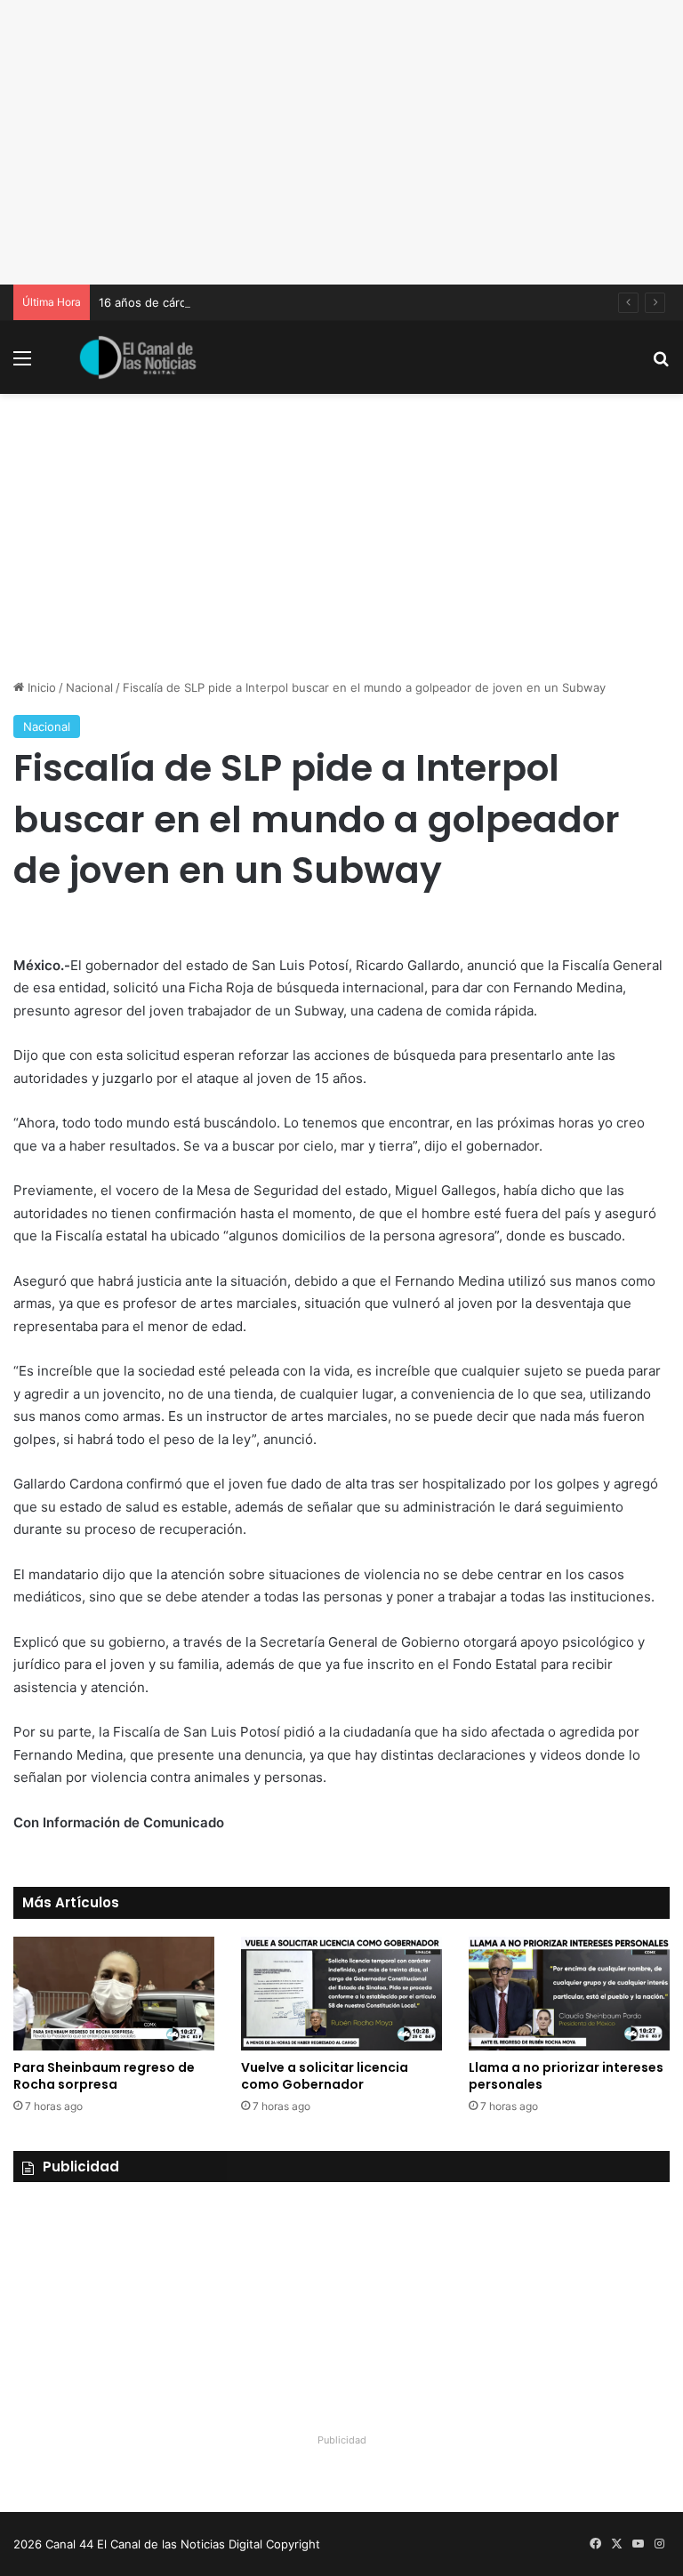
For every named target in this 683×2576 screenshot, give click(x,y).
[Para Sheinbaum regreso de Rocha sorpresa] (114, 1993)
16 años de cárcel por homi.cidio (188, 302)
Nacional (89, 687)
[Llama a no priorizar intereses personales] (569, 1993)
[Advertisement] (341, 142)
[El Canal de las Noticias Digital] (138, 357)
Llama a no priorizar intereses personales (566, 2076)
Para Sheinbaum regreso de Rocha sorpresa (104, 2076)
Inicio (40, 687)
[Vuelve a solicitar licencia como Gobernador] (341, 1993)
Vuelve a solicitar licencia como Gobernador (325, 2076)
